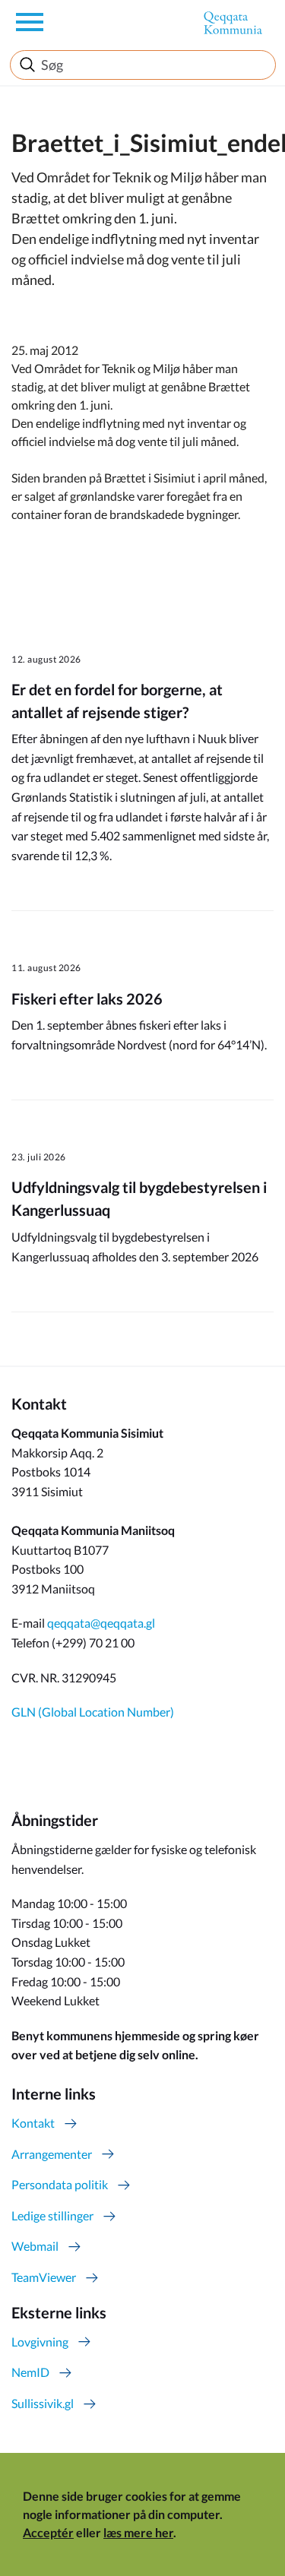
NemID (30, 2372)
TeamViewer (44, 2277)
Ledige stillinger (52, 2215)
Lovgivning (40, 2342)
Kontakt (33, 2123)
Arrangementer (52, 2154)
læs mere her (138, 2532)
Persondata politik (60, 2184)
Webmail (35, 2246)
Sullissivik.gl (43, 2403)
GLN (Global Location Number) (93, 1712)
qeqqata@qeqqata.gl (101, 1623)
